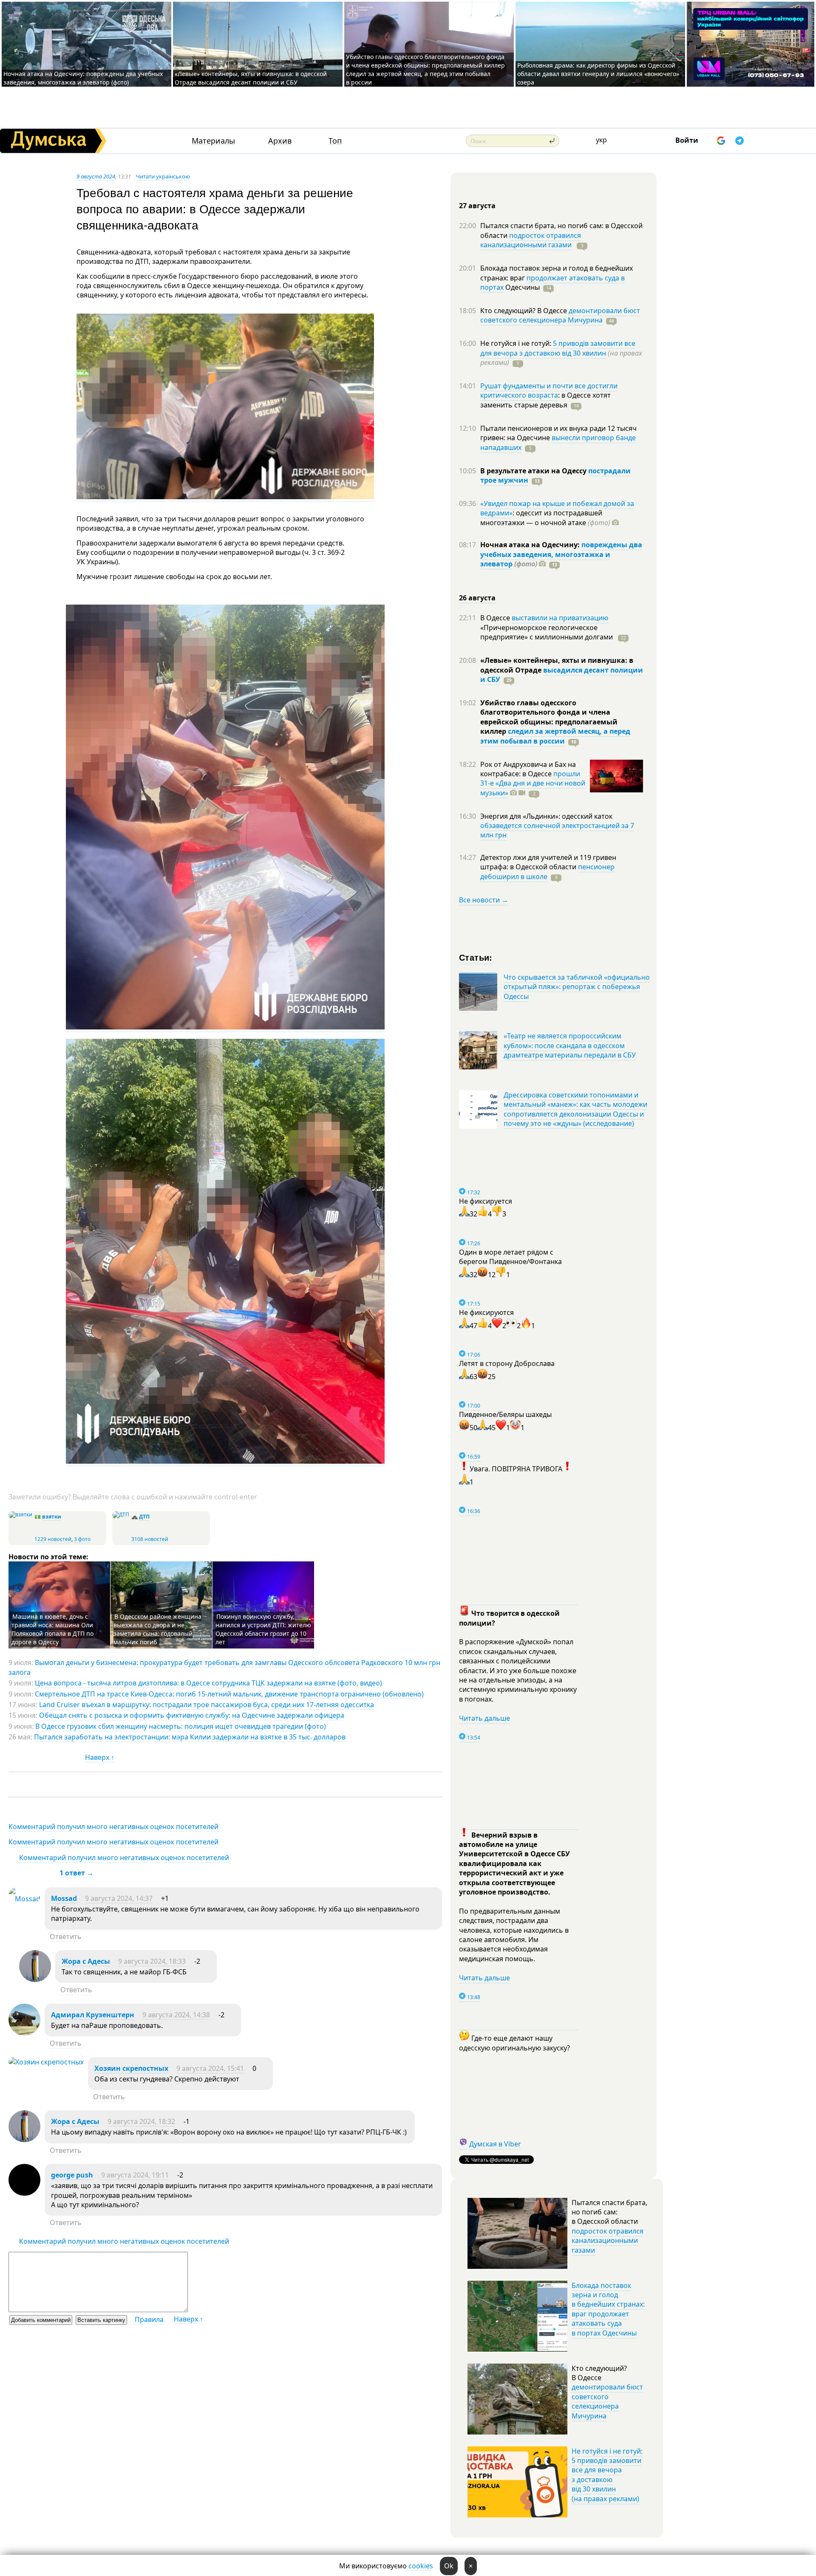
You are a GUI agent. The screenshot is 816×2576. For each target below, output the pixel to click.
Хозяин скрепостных (131, 2068)
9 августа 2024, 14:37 (119, 1898)
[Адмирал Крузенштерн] (24, 2033)
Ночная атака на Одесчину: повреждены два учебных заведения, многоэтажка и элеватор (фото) (83, 78)
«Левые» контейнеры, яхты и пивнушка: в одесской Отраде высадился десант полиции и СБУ (251, 78)
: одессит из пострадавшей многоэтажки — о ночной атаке (545, 517)
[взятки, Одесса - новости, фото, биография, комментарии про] (20, 1514)
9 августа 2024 (96, 176)
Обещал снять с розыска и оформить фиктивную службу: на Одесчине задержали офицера (192, 1715)
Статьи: (476, 957)
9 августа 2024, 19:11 (135, 2175)
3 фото (82, 1539)
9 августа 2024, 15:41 (210, 2068)
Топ (335, 141)
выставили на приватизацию (560, 618)
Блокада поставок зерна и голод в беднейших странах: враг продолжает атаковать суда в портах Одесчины (608, 2309)
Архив (280, 141)
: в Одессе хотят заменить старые (545, 400)
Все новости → (484, 900)
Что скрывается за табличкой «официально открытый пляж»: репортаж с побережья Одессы (577, 987)
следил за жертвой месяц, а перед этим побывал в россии (555, 736)
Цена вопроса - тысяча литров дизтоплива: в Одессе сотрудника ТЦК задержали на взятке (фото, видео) (208, 1683)
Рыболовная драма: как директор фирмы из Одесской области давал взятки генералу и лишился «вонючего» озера (598, 74)
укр (601, 140)
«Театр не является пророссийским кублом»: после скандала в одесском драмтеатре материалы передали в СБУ (570, 1045)
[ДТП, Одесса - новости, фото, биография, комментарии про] (121, 1514)
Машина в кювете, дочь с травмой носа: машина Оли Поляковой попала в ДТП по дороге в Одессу (52, 1629)
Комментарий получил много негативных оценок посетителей (113, 1827)
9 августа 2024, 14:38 (176, 2015)
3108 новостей (150, 1539)
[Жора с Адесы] (35, 1979)
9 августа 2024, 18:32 (141, 2121)
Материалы (213, 141)
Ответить (66, 1937)
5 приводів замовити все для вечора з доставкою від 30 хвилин (558, 348)
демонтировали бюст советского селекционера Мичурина (560, 315)
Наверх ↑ (100, 1757)
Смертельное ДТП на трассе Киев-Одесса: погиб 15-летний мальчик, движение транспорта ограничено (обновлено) (229, 1694)
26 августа (477, 598)
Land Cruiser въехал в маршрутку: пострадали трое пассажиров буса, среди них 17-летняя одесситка (207, 1705)
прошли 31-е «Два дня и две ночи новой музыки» (533, 783)
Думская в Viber (495, 2144)
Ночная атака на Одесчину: (531, 545)
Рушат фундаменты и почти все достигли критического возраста (549, 390)
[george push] (24, 2193)
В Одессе (496, 618)
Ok (449, 2566)
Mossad (64, 1898)
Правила (149, 2319)
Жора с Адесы (86, 1961)
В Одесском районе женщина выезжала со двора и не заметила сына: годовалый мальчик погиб (157, 1629)
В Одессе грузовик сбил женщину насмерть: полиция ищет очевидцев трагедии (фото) (181, 1726)
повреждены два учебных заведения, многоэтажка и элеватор (561, 554)
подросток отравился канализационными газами (531, 240)
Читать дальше (484, 1718)
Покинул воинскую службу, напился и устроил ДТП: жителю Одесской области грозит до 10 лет (263, 1629)
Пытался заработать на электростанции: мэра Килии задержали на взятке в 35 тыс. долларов (190, 1737)
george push (72, 2175)
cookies (421, 2566)
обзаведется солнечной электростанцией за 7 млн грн (557, 830)
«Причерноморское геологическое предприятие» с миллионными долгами (547, 632)
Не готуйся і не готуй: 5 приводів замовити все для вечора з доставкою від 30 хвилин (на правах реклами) (607, 2475)
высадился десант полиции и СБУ (562, 675)
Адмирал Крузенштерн (93, 2015)
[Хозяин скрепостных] (46, 2062)
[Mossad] (24, 1899)
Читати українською (163, 176)
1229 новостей (53, 1539)
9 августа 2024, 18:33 (152, 1961)
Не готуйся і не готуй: (517, 343)
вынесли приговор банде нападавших (558, 442)
